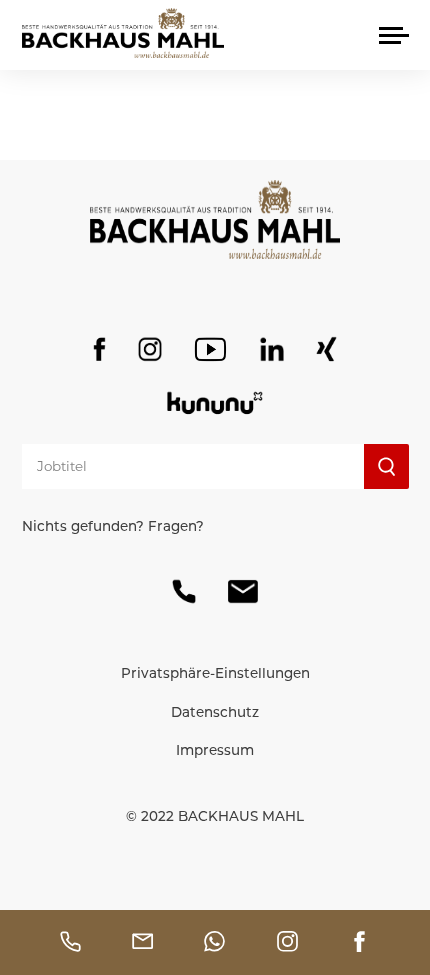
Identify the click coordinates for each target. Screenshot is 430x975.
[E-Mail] (243, 591)
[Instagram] (150, 349)
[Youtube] (210, 349)
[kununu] (215, 403)
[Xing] (327, 349)
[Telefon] (184, 591)
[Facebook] (100, 349)
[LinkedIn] (271, 349)
